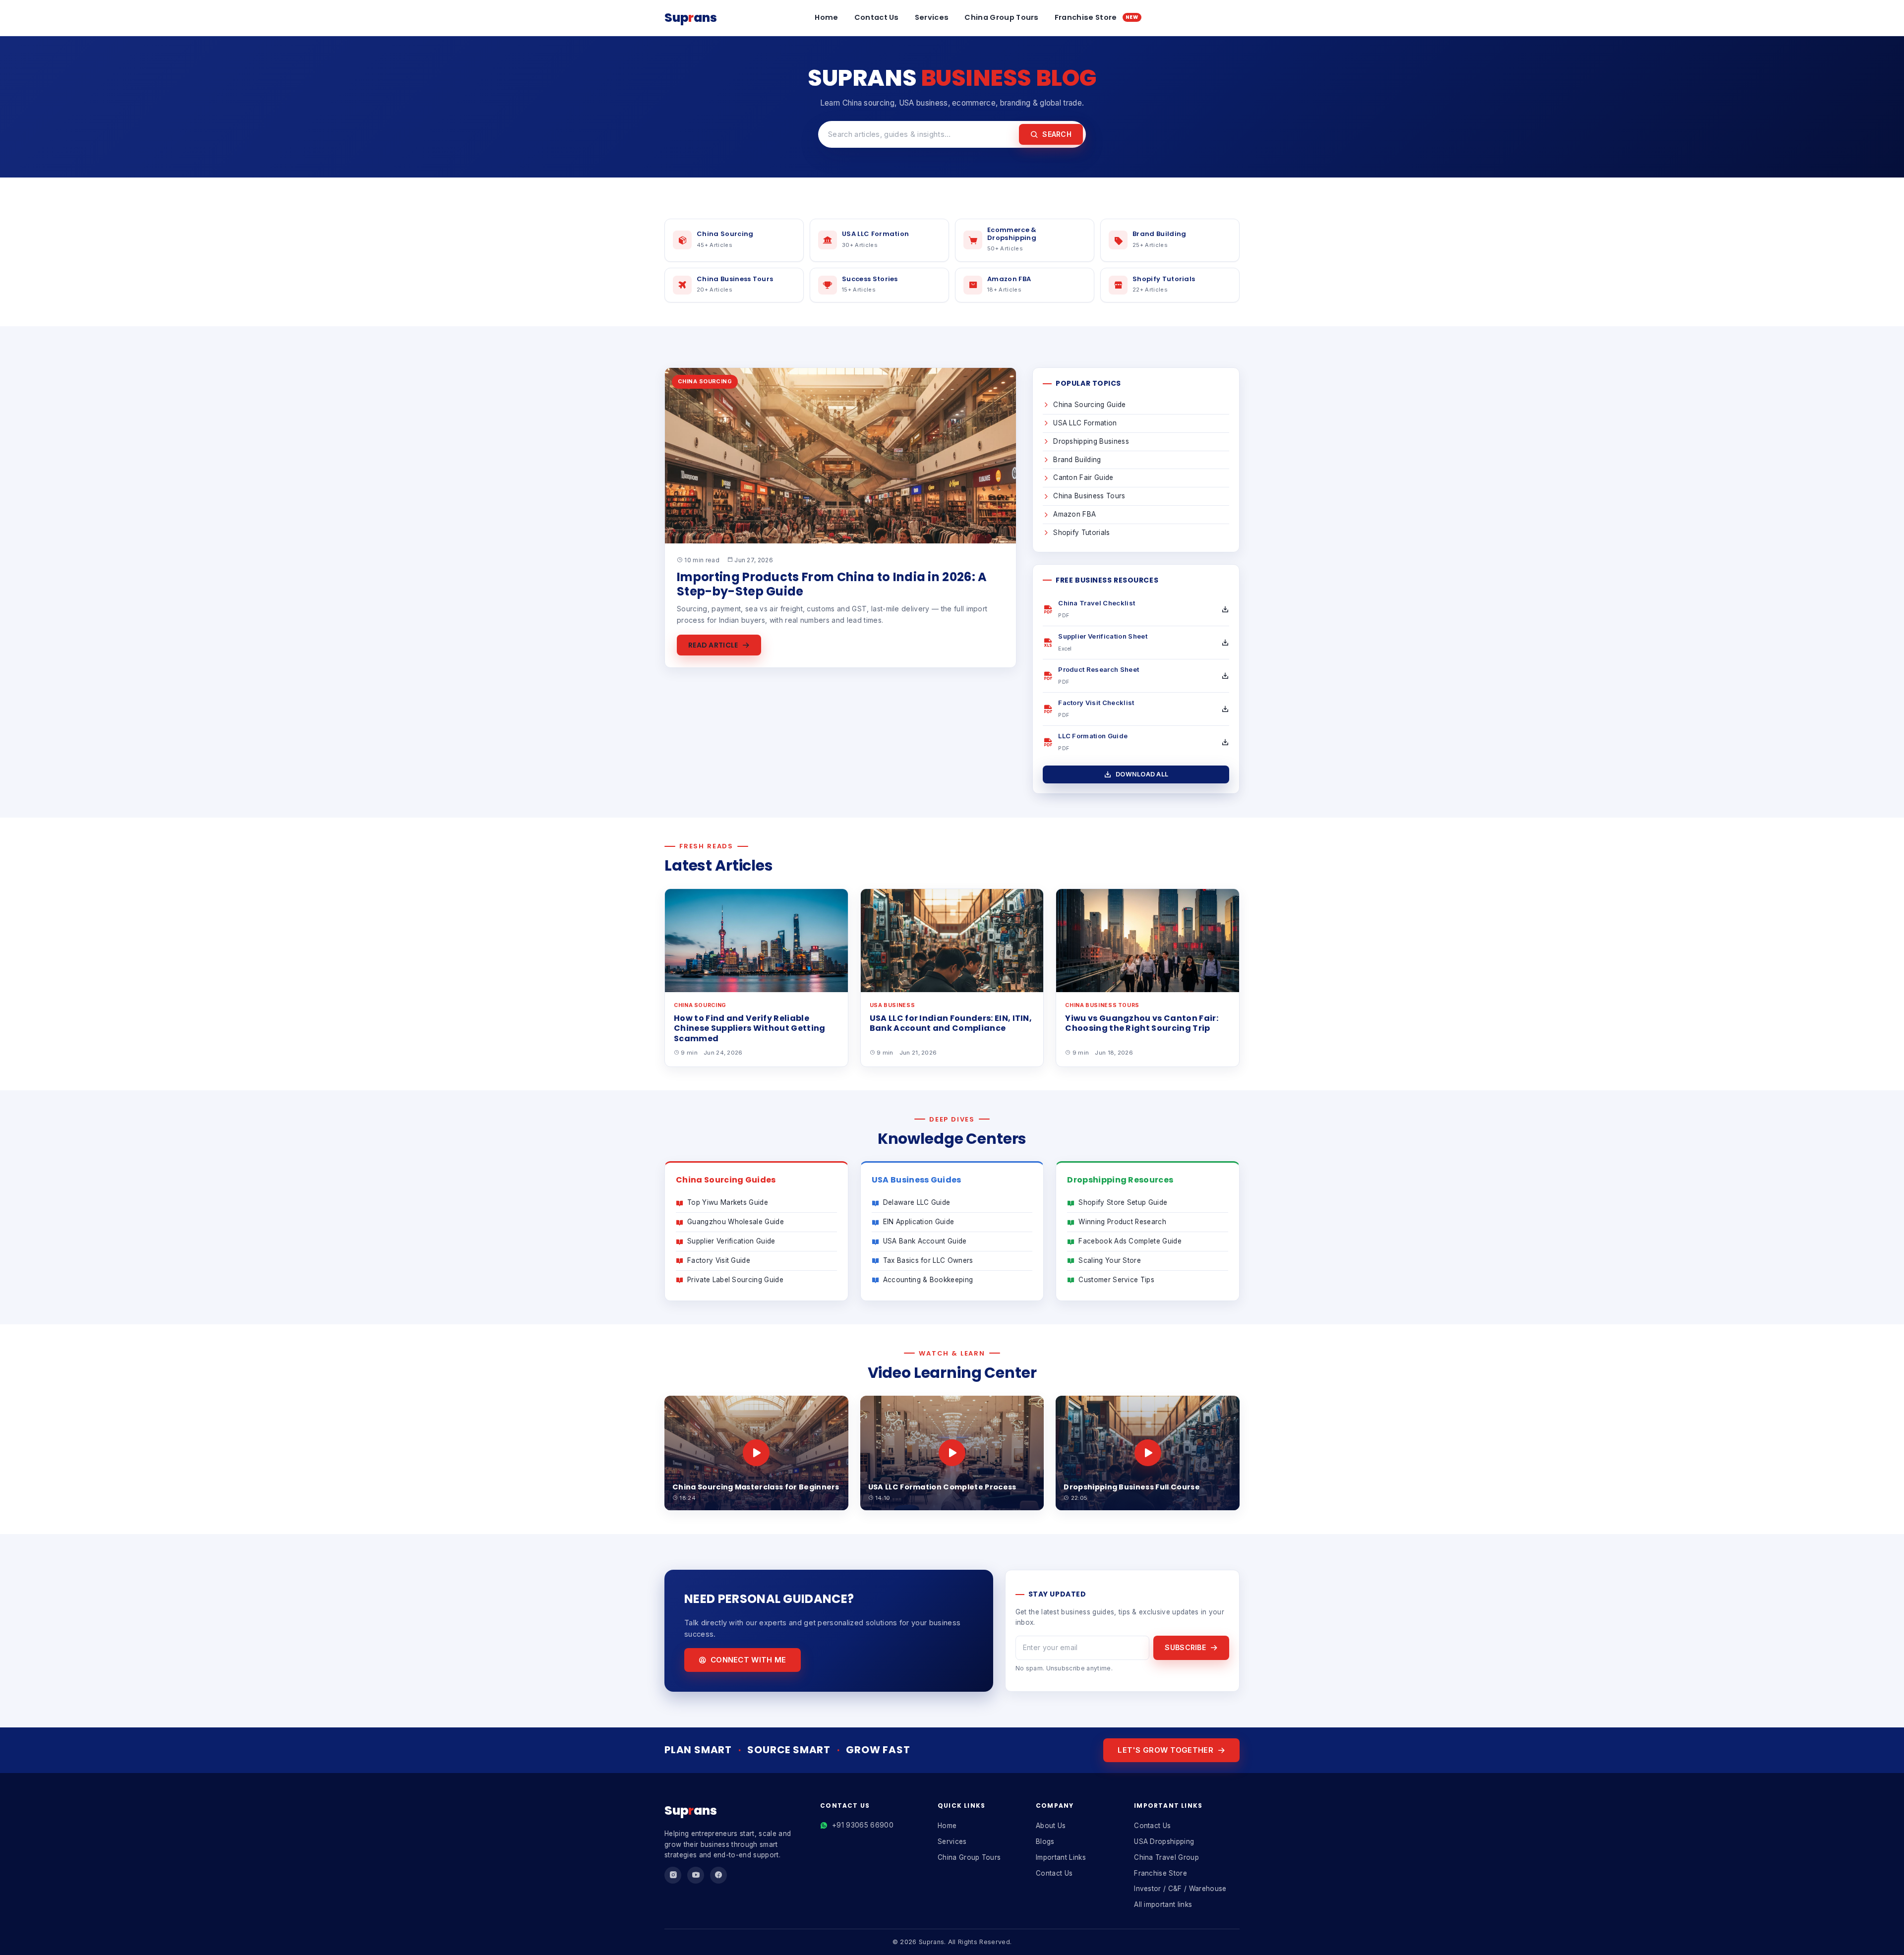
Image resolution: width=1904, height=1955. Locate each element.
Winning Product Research (1122, 1222)
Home (826, 17)
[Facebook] (718, 1875)
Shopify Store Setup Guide (1123, 1202)
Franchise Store (1097, 17)
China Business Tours (1089, 496)
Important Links (1061, 1857)
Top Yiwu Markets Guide (728, 1202)
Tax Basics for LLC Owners (928, 1260)
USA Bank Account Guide (925, 1241)
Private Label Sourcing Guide (735, 1280)
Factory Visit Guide (719, 1260)
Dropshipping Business (1091, 441)
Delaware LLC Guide (917, 1202)
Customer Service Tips (1116, 1280)
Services (932, 17)
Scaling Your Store (1110, 1260)
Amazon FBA (1074, 514)
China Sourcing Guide (1089, 405)
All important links (1163, 1904)
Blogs (1045, 1841)
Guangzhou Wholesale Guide (736, 1222)
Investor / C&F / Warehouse (1180, 1889)
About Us (1051, 1826)
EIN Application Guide (919, 1222)
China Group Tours (1001, 17)
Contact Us (877, 17)
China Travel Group (1166, 1857)
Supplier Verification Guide (731, 1241)
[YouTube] (696, 1875)
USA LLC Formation (1085, 423)
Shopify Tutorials (1081, 533)
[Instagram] (673, 1875)
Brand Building (1077, 460)
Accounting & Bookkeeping (928, 1280)
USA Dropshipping (1164, 1841)
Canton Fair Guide (1083, 477)
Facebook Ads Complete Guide (1130, 1241)
